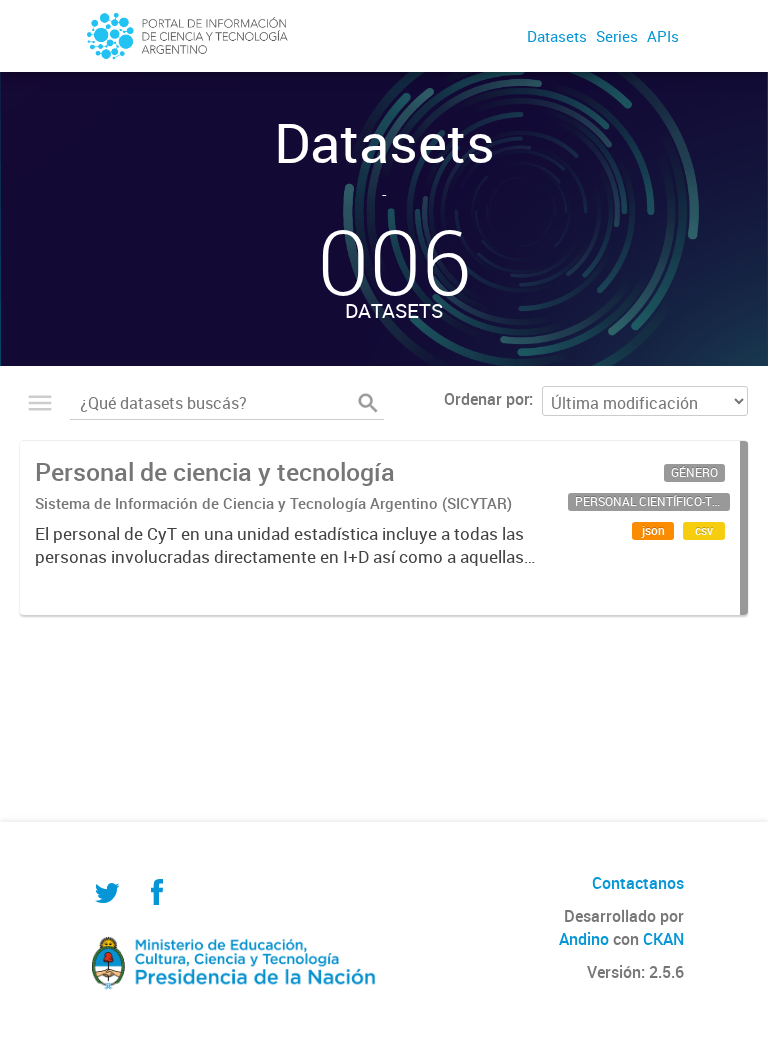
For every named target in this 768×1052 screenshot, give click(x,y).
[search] (368, 403)
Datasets (557, 36)
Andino (584, 939)
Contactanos (638, 883)
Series (617, 36)
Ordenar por (486, 399)
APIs (663, 36)
